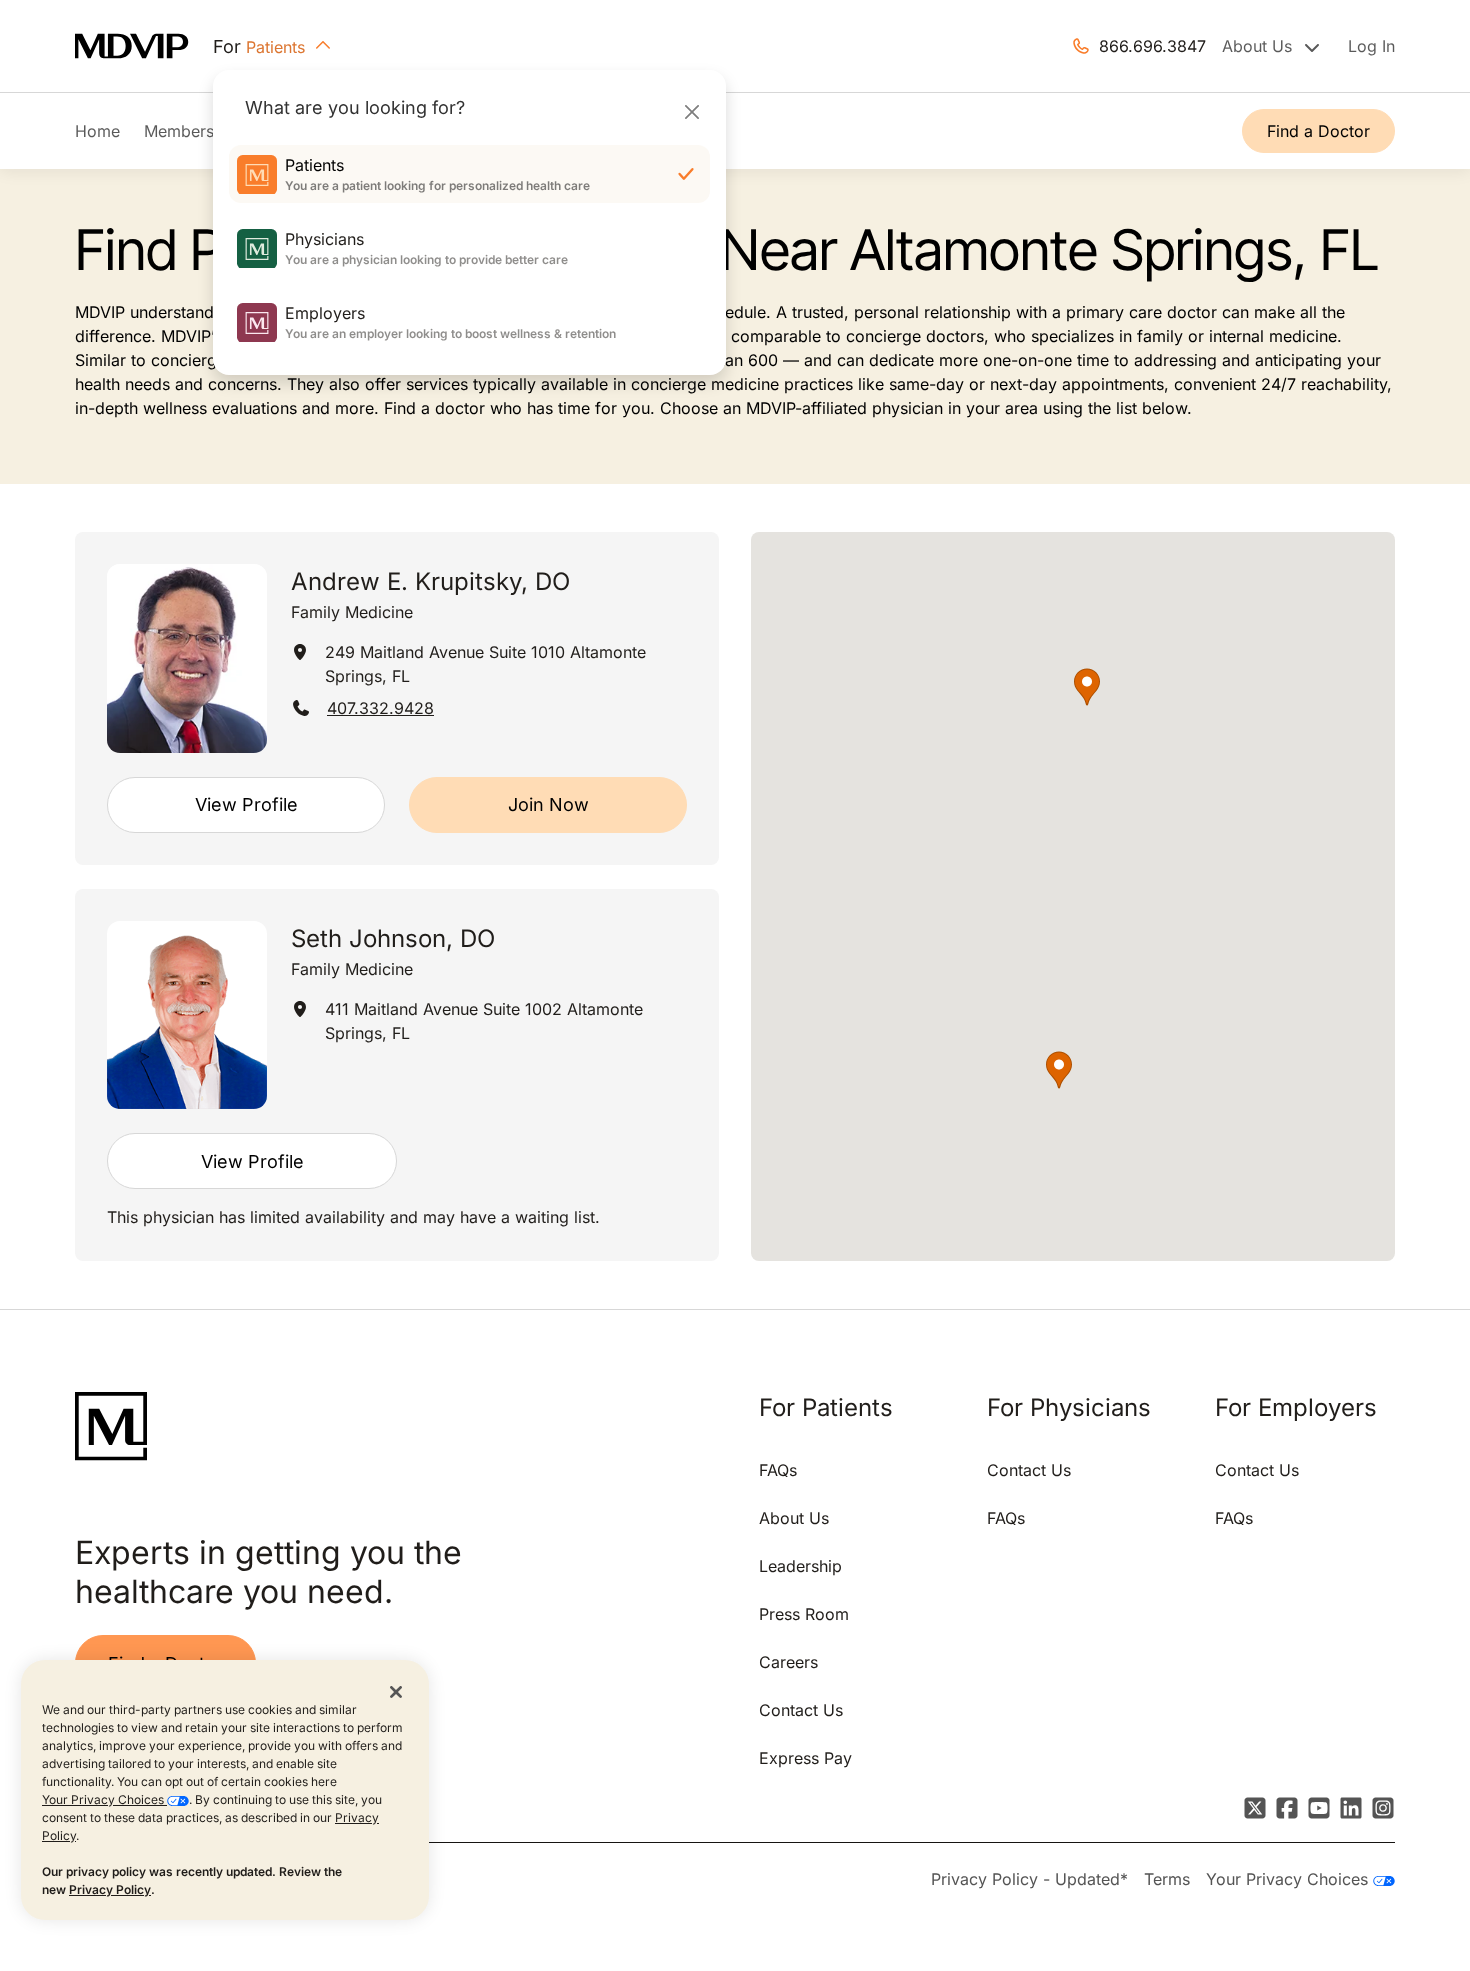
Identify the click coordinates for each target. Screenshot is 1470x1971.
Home (97, 131)
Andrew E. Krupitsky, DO (430, 581)
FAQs (778, 1470)
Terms (1167, 1879)
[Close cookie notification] (396, 1691)
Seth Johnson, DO (393, 938)
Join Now (548, 804)
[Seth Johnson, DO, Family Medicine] (187, 1015)
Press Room (804, 1614)
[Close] (691, 111)
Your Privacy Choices (104, 1799)
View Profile (246, 804)
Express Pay (805, 1758)
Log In (1371, 46)
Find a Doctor (1318, 131)
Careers (788, 1662)
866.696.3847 (1152, 46)
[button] (1087, 687)
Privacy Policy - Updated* (1029, 1879)
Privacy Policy (110, 1889)
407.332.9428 (380, 708)
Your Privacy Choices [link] (1289, 1879)
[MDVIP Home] (144, 46)
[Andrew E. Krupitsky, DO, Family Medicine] (187, 658)
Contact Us (801, 1710)
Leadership (800, 1566)
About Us (794, 1518)
